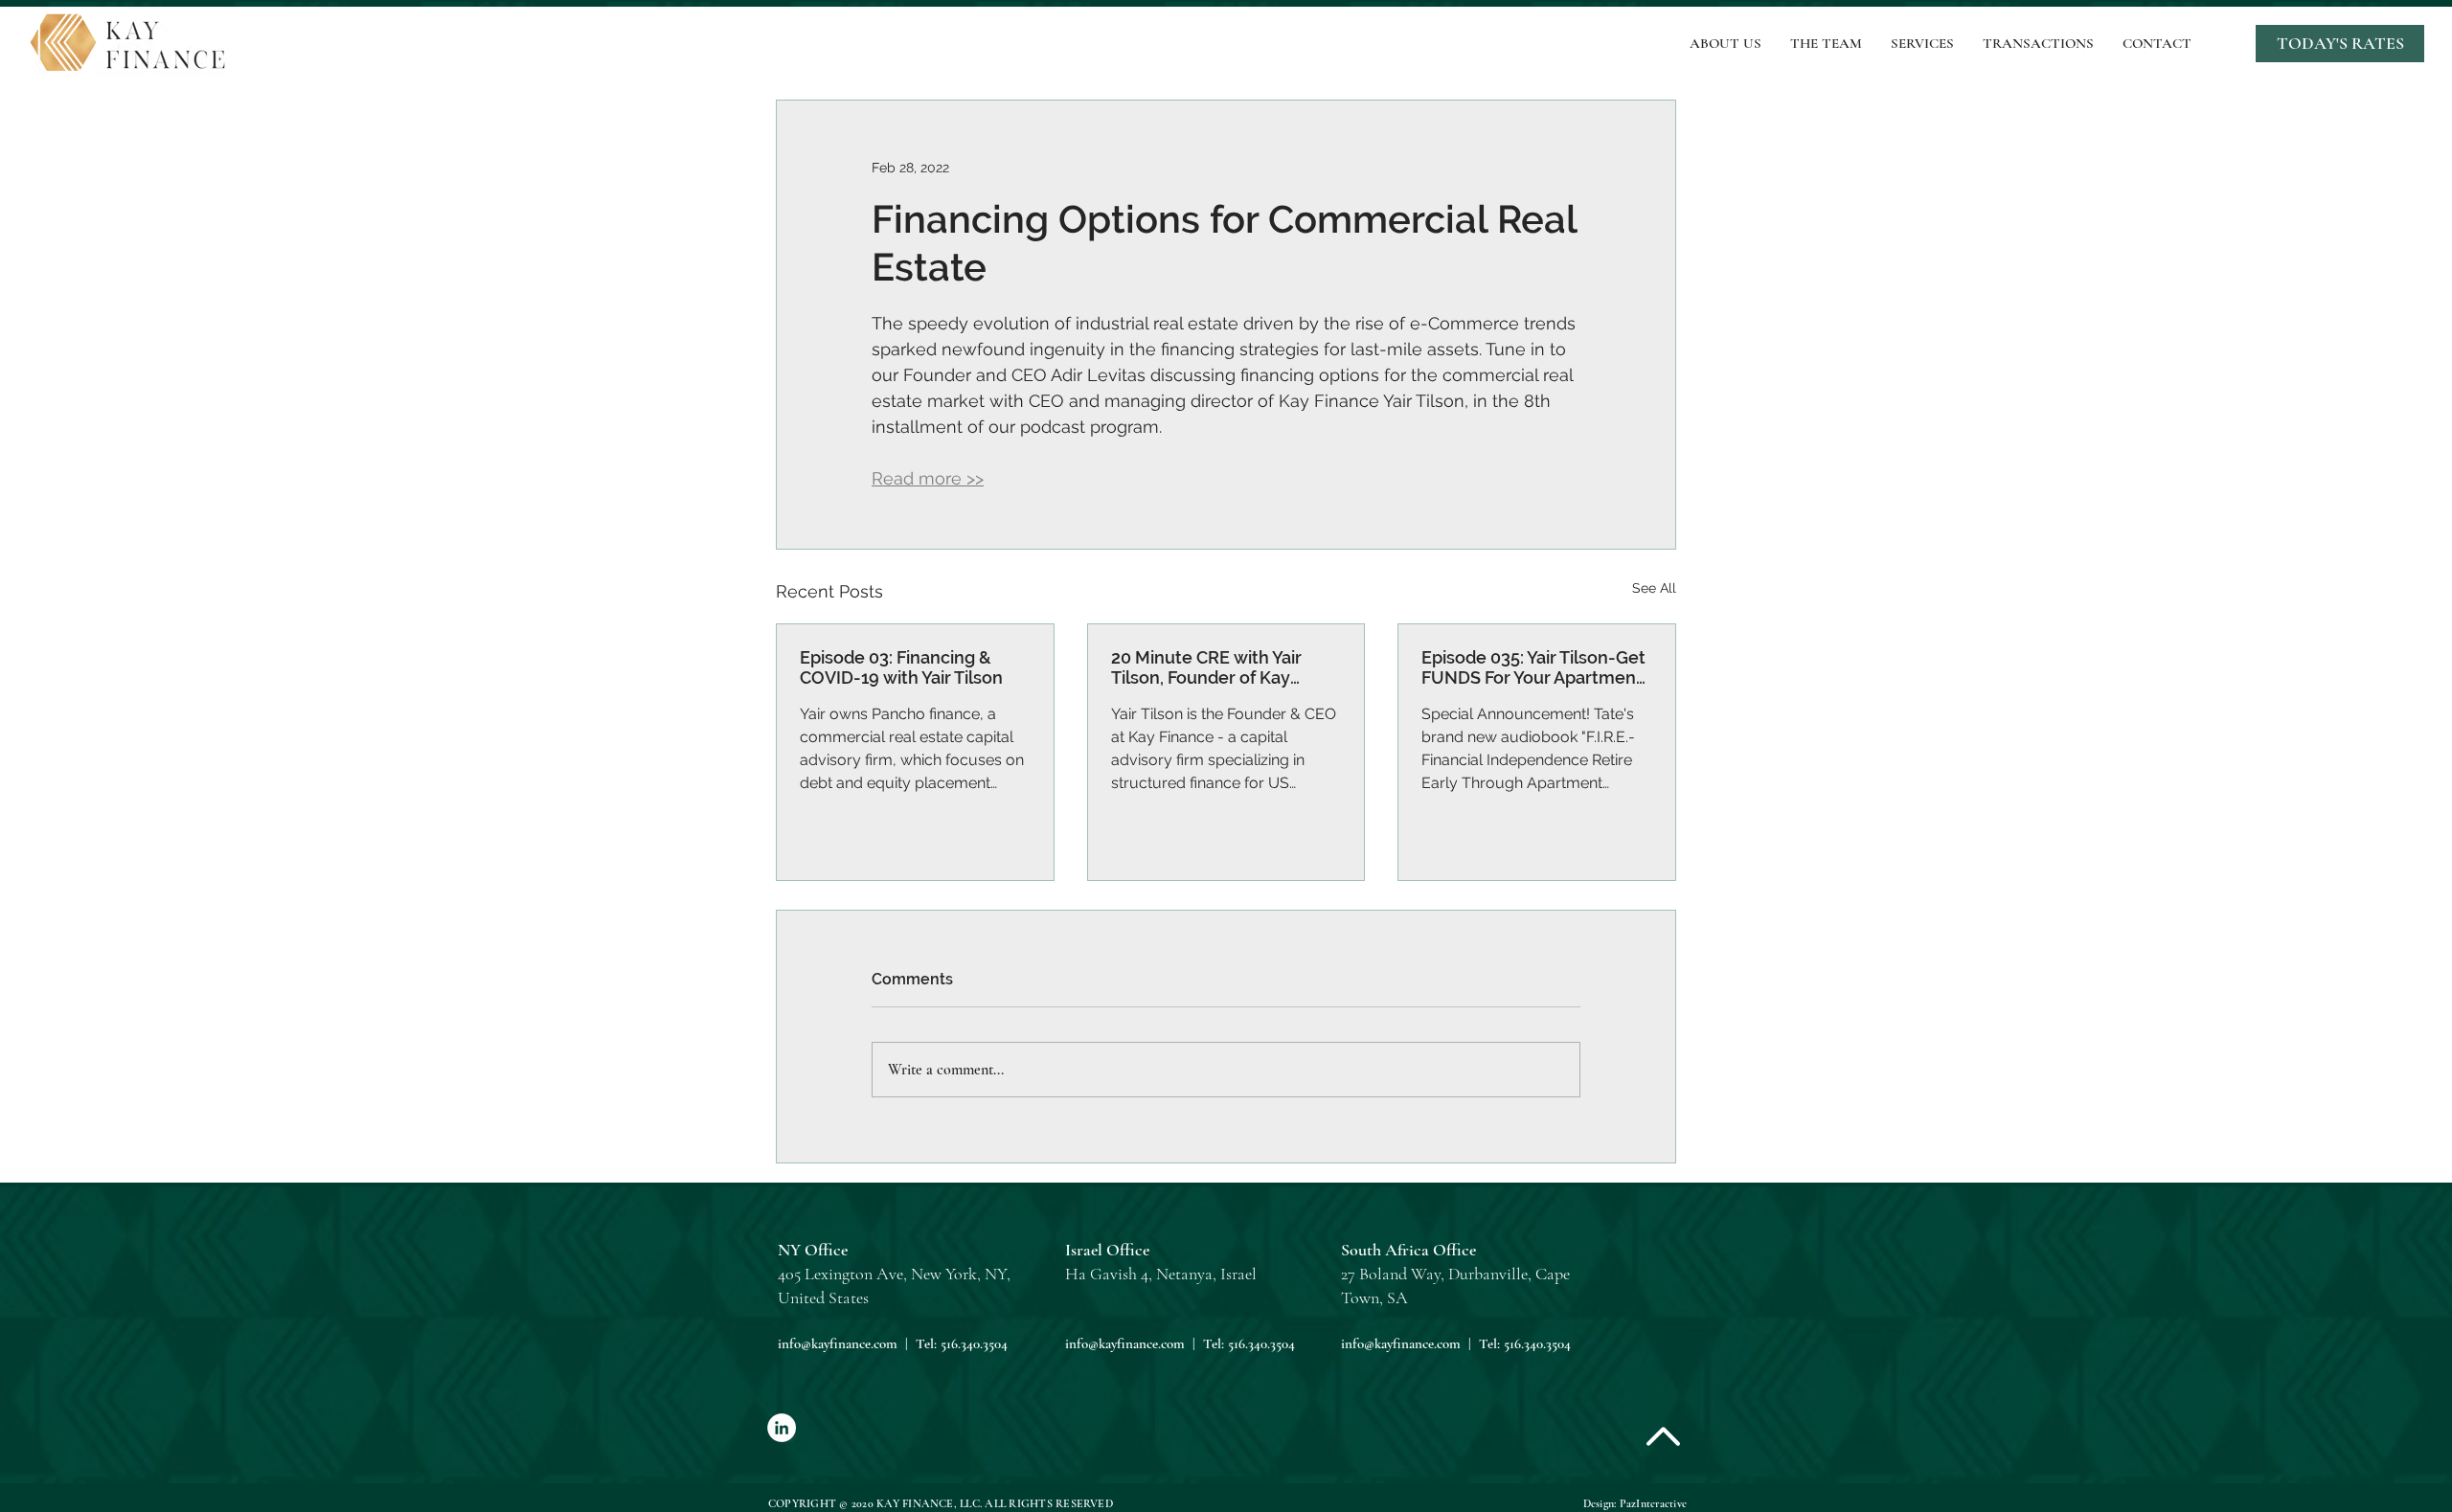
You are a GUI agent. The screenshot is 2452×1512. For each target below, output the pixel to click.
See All (1654, 588)
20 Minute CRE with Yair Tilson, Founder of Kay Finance (1206, 667)
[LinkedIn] (782, 1428)
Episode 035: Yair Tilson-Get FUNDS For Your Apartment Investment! (1533, 667)
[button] (2340, 44)
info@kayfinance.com (838, 1343)
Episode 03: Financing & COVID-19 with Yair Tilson (901, 667)
